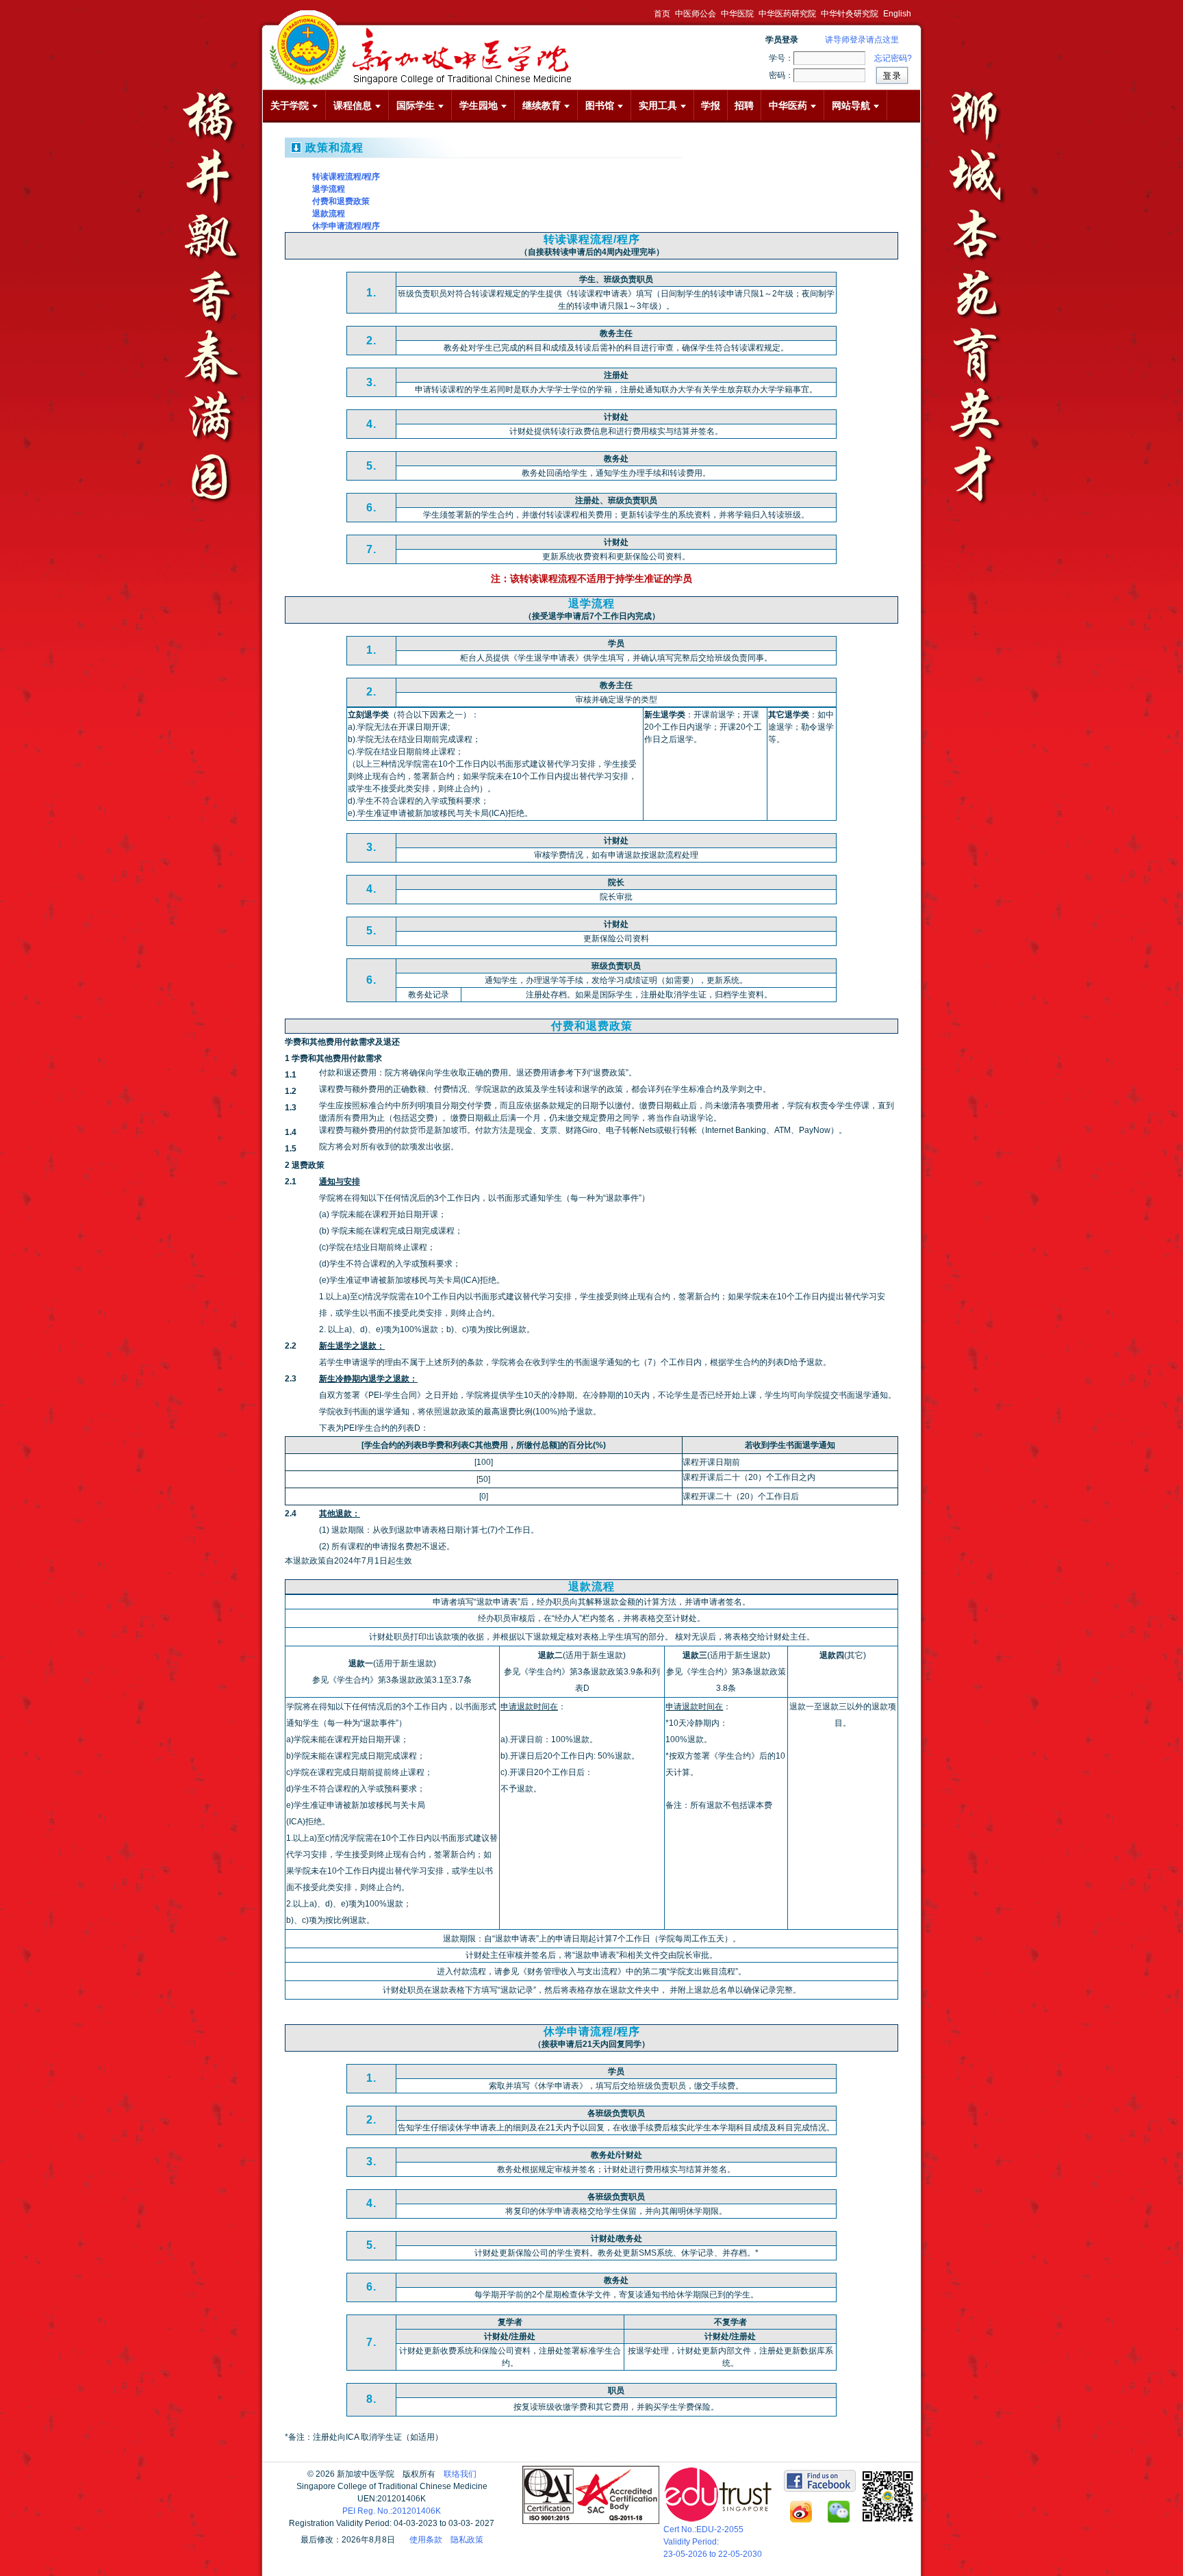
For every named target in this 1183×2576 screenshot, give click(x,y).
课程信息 (353, 105)
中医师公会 (696, 14)
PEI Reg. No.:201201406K (392, 2511)
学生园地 (479, 105)
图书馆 (600, 105)
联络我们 (460, 2474)
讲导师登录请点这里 (862, 40)
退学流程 (329, 189)
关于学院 (290, 105)
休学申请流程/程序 (346, 226)
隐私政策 (467, 2540)
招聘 (744, 105)
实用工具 (658, 105)
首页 (662, 14)
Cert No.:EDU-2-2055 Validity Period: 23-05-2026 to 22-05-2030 (713, 2542)
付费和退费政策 (341, 201)
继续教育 (542, 105)
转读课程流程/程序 (346, 177)
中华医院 (737, 14)
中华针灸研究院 (850, 14)
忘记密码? (893, 58)
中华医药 (788, 105)
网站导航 (851, 105)
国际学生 (416, 105)
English (897, 14)
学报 (711, 105)
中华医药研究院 (787, 14)
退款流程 (329, 214)
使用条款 (426, 2540)
